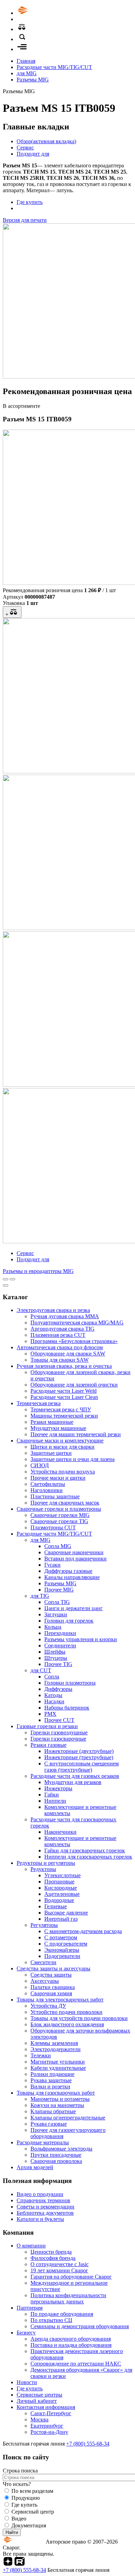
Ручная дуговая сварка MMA (65, 1316)
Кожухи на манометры (57, 2105)
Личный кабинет (37, 2401)
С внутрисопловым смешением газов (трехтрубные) (82, 1767)
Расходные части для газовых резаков (75, 1776)
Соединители (60, 1645)
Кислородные (61, 1888)
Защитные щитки (51, 1453)
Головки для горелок (69, 1621)
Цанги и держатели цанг (74, 1608)
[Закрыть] (6, 1285)
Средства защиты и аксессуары (53, 1968)
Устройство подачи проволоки (66, 2012)
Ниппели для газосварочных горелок (88, 1857)
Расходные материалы (43, 2142)
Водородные (59, 1900)
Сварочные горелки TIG (59, 1521)
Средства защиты (51, 1975)
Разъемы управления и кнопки (81, 1639)
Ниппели (55, 1801)
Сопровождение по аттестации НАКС (76, 2364)
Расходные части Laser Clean (64, 1397)
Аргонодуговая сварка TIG (62, 1329)
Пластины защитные (55, 1496)
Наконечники (60, 1832)
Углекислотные (62, 1875)
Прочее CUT (59, 1720)
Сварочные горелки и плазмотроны (59, 1509)
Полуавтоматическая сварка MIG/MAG (77, 1323)
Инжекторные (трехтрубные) (79, 1757)
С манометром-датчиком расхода (83, 1931)
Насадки (54, 1701)
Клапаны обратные (53, 2111)
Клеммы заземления (54, 2043)
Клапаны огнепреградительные (68, 2118)
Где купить (30, 202)
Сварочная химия (51, 1993)
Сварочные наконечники (74, 1552)
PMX (50, 1714)
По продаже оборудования (62, 2314)
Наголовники (47, 1490)
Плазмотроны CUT (53, 1527)
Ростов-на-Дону (49, 2432)
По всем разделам (32, 2491)
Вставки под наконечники (75, 1559)
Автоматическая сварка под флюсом (60, 1347)
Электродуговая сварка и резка (53, 1310)
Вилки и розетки (50, 2087)
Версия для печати (25, 220)
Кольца (53, 1627)
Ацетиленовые (62, 1894)
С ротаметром (61, 1937)
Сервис (25, 148)
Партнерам (30, 2308)
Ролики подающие (52, 2074)
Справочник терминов (43, 2200)
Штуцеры (56, 1658)
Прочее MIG (59, 1590)
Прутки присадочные (56, 2155)
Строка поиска (20, 2471)
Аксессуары (45, 1981)
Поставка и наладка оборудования (71, 2345)
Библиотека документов (45, 2213)
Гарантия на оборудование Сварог (71, 2277)
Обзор (46, 141)
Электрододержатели (56, 2049)
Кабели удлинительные (58, 2068)
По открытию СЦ (51, 2320)
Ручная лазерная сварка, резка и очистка (64, 1366)
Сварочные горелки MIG (60, 1515)
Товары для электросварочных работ (60, 2000)
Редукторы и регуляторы (46, 1863)
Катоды (53, 1695)
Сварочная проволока (56, 2161)
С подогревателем (66, 1944)
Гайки (52, 1795)
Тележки (41, 2055)
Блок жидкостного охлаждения (67, 2024)
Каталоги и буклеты (40, 2219)
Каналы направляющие (72, 1577)
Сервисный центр (33, 2512)
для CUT (41, 1670)
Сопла (52, 1677)
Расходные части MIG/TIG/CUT (54, 67)
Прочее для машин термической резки (76, 1434)
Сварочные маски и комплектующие (60, 1441)
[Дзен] (8, 2564)
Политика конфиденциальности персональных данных (68, 2298)
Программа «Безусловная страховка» (74, 1341)
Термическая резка (39, 1403)
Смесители (43, 1962)
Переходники (60, 1633)
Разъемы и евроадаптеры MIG (38, 1271)
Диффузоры (58, 1689)
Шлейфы (55, 1652)
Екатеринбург (47, 2426)
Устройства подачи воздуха (63, 1472)
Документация (29, 2525)
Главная (26, 61)
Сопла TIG (57, 1602)
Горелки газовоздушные (59, 1732)
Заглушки (56, 1614)
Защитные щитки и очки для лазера (73, 1459)
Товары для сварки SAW (60, 1360)
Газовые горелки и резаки (47, 1726)
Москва (39, 2420)
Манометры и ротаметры (60, 2099)
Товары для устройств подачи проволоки (79, 2018)
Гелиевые (56, 1906)
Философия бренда (53, 2258)
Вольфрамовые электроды (61, 2149)
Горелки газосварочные (58, 1739)
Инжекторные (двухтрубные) (79, 1751)
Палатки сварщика (53, 1987)
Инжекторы (58, 1788)
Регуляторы (44, 1925)
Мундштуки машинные (58, 1428)
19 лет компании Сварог (59, 2270)
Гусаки (52, 1565)
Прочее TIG (58, 1664)
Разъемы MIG (33, 80)
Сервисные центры (39, 2395)
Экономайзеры (62, 1950)
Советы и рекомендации (46, 2207)
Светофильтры (48, 1484)
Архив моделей (35, 2167)
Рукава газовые (49, 2124)
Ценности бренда (51, 2252)
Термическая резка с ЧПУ (61, 1409)
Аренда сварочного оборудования (71, 2339)
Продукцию (26, 2498)
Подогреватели (62, 1956)
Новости (27, 2382)
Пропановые (59, 1882)
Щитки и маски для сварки (62, 1447)
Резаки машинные (52, 1422)
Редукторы (43, 1869)
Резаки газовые (48, 1745)
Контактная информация (46, 2407)
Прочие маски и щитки (58, 1478)
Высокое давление (66, 1913)
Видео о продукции (40, 2194)
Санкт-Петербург (51, 2413)
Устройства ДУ (48, 2006)
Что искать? (17, 2484)
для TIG (40, 1596)
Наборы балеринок (67, 1708)
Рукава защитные (51, 2080)
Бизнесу (26, 2333)
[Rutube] (20, 2564)
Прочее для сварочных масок (65, 1503)
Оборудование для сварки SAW (68, 1354)
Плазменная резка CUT (58, 1335)
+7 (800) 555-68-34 (88, 2444)
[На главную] (43, 13)
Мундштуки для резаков (73, 1782)
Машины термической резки (64, 1416)
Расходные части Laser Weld (64, 1391)
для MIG (27, 73)
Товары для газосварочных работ (56, 2093)
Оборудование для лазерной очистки (74, 1385)
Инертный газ (61, 1919)
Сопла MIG (58, 1546)
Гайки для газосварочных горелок (85, 1850)
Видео (19, 2519)
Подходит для (33, 154)
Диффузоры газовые (68, 1571)
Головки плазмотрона (70, 1683)
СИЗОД (40, 1465)
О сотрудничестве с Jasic (60, 2264)
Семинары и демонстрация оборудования (80, 2326)
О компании (31, 2246)
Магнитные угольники (58, 2062)
